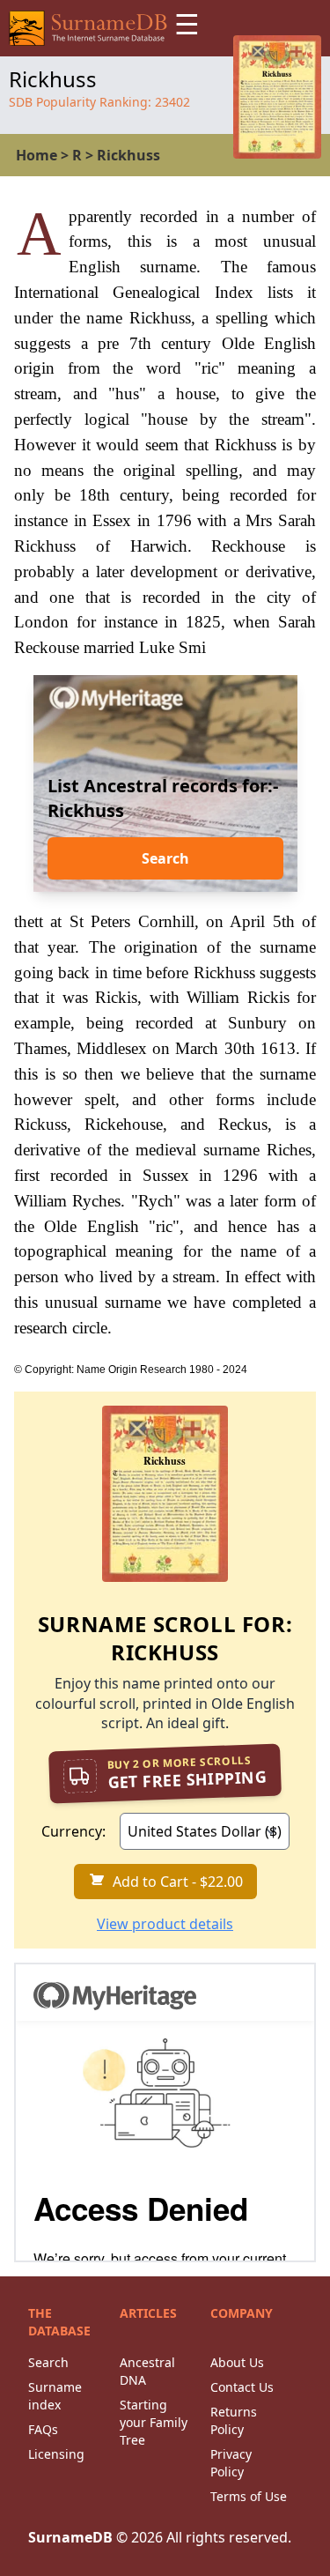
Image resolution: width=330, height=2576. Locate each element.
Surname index (55, 2396)
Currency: (73, 1831)
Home (37, 155)
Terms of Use (249, 2496)
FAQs (43, 2429)
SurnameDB (70, 2537)
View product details (165, 1924)
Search (165, 858)
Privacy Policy (231, 2463)
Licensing (56, 2454)
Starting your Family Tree (154, 2422)
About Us (237, 2362)
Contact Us (242, 2387)
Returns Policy (234, 2420)
